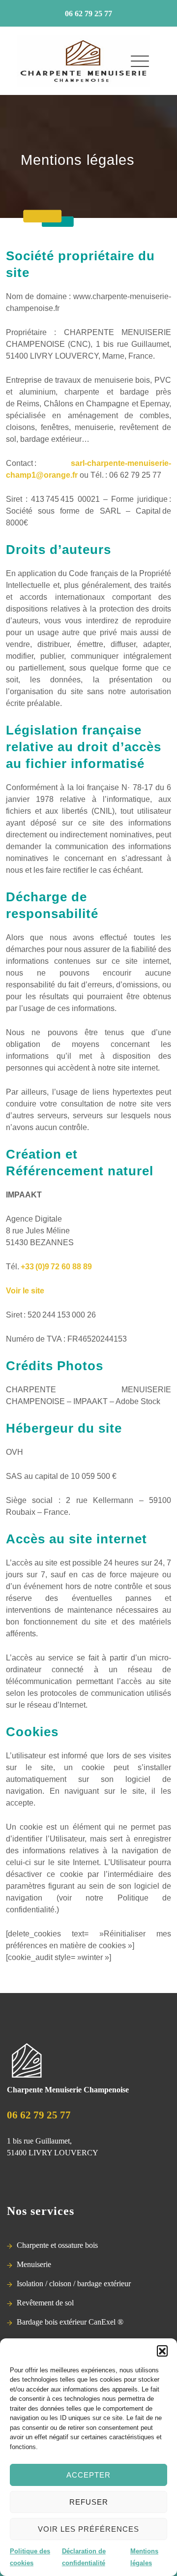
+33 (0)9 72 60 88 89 (56, 1267)
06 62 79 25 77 (88, 14)
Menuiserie (34, 2264)
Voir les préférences (88, 2529)
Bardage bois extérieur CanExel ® (70, 2322)
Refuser (89, 2502)
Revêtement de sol (45, 2303)
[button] (162, 2351)
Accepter (88, 2475)
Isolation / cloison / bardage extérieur (74, 2284)
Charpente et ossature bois (57, 2245)
